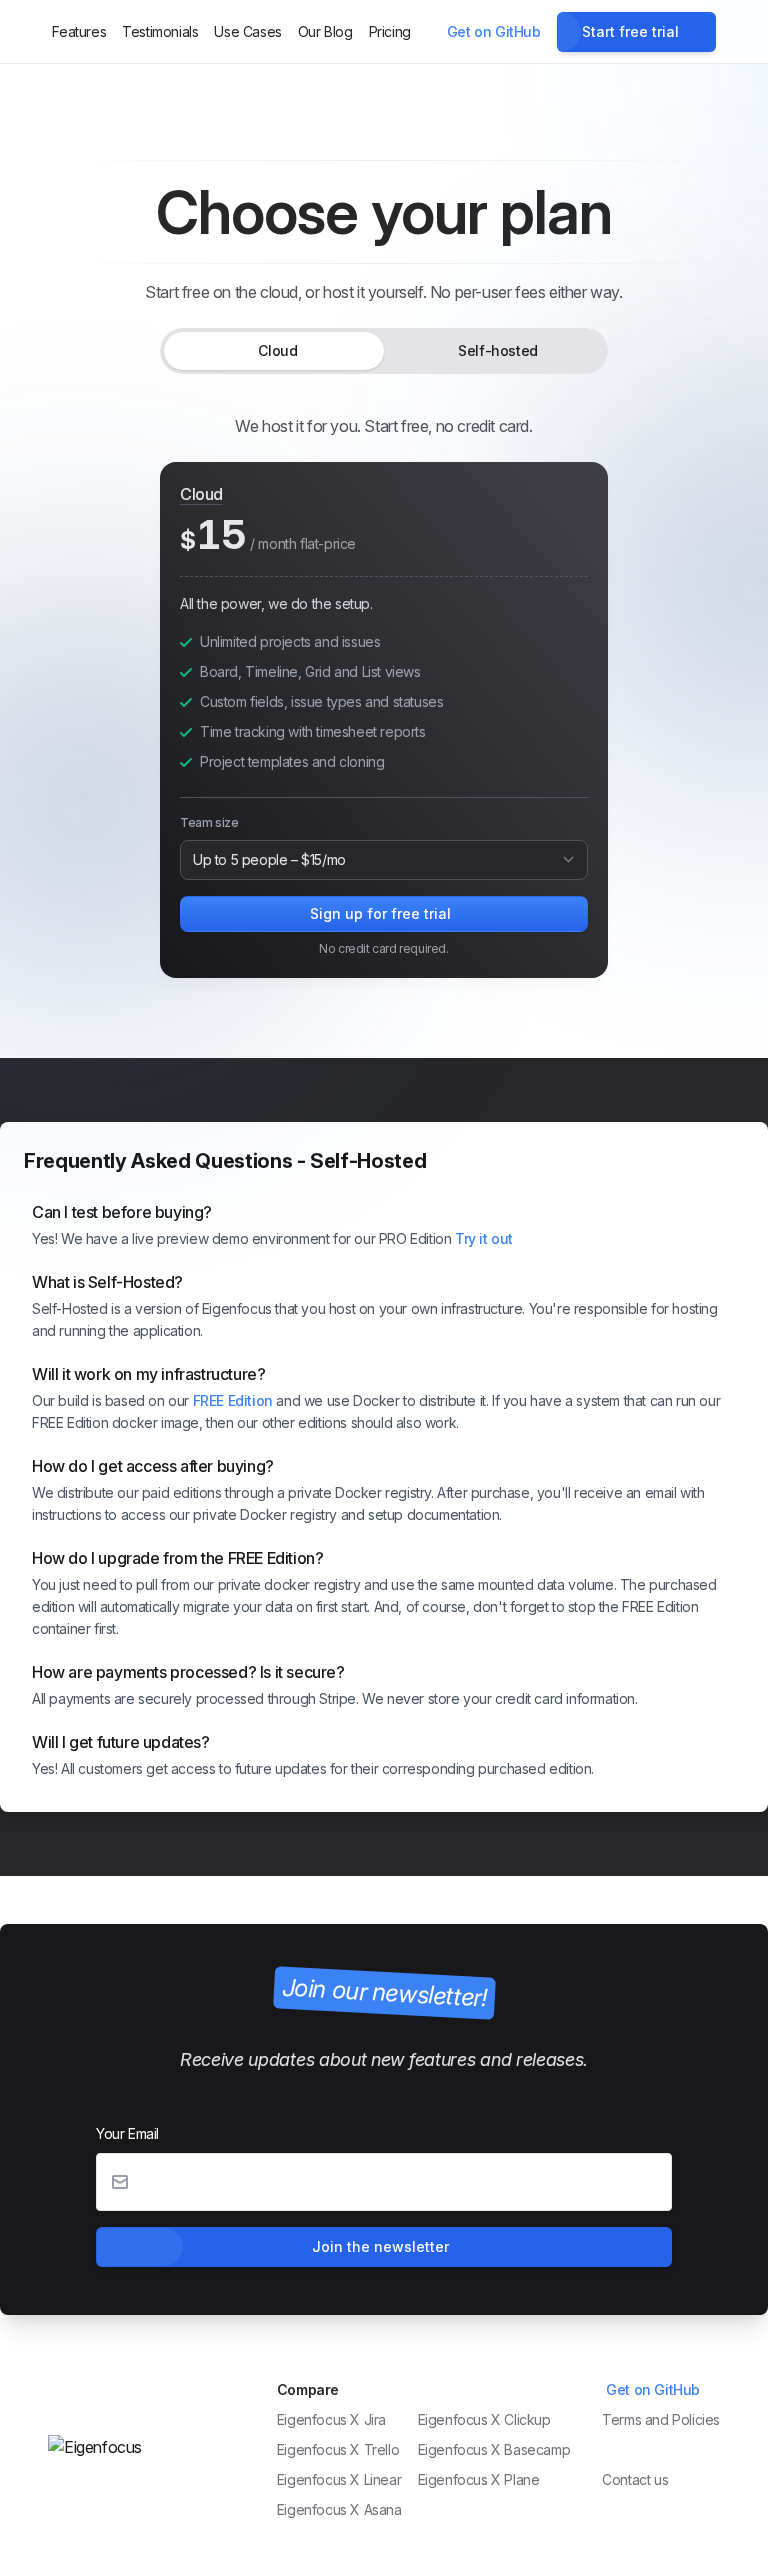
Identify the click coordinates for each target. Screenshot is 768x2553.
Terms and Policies (661, 2419)
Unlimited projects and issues (290, 641)
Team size (209, 822)
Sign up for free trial (380, 913)
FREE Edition (233, 1400)
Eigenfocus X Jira (331, 2419)
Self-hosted (498, 350)
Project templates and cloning (292, 761)
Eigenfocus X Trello (338, 2449)
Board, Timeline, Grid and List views (310, 671)
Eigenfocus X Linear (339, 2479)
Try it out (484, 1238)
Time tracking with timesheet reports (313, 731)
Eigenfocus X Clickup (484, 2419)
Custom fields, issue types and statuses (321, 701)
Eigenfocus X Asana (339, 2509)
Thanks (627, 2449)
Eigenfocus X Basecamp (494, 2449)
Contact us (635, 2479)
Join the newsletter (380, 2246)
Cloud (277, 350)
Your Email (127, 2133)
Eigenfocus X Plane (479, 2479)
